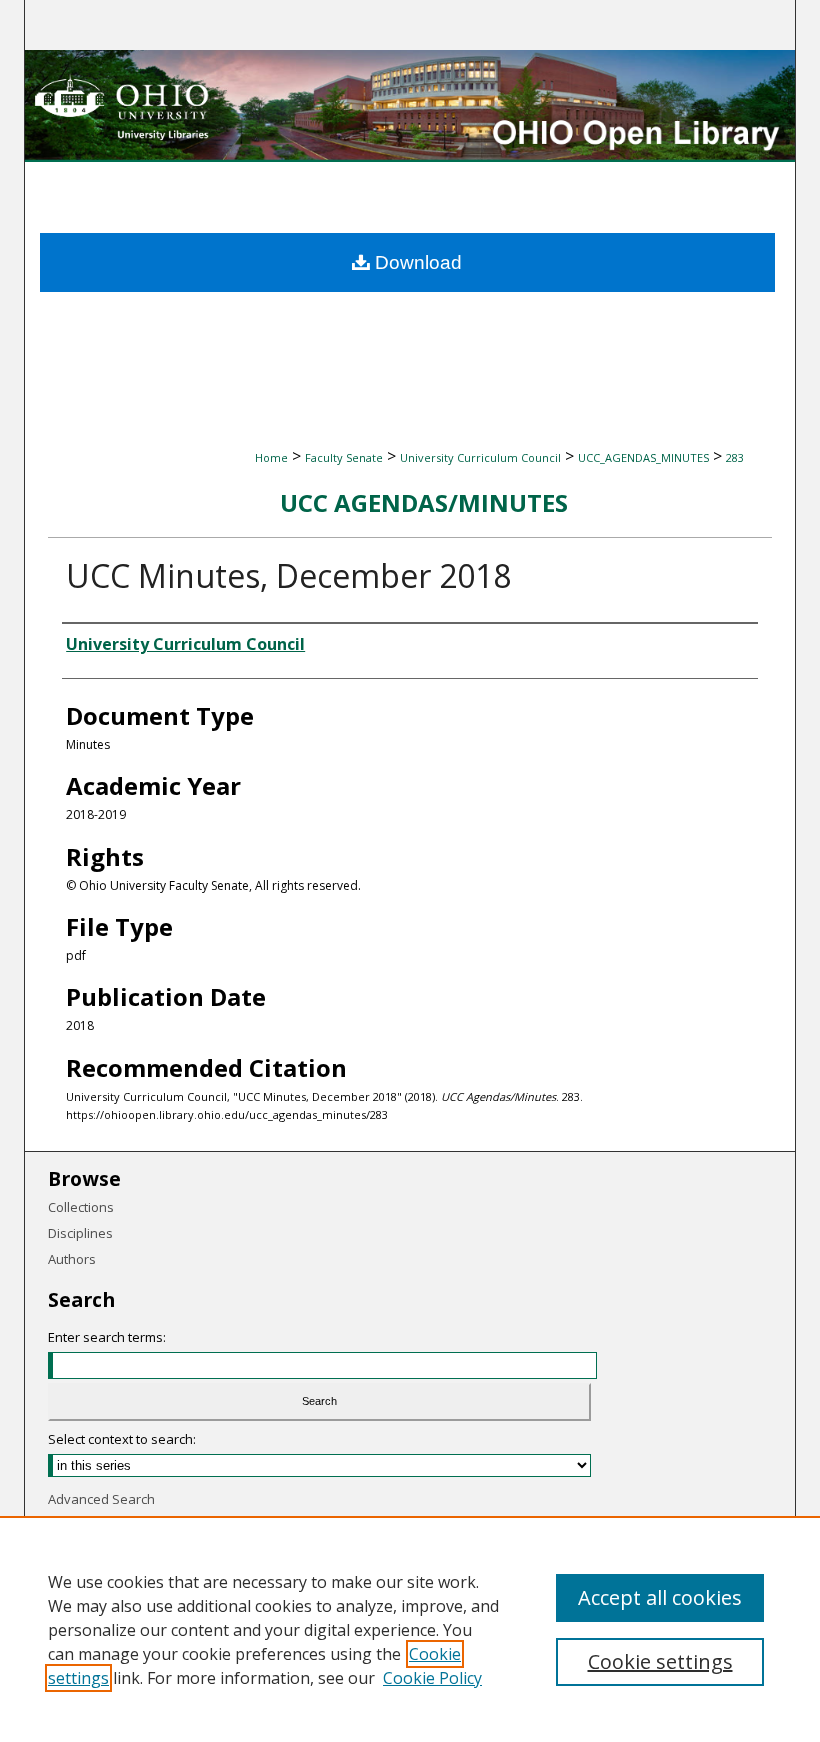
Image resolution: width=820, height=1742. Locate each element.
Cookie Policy (432, 1678)
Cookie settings (660, 1661)
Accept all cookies (660, 1597)
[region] (410, 1629)
